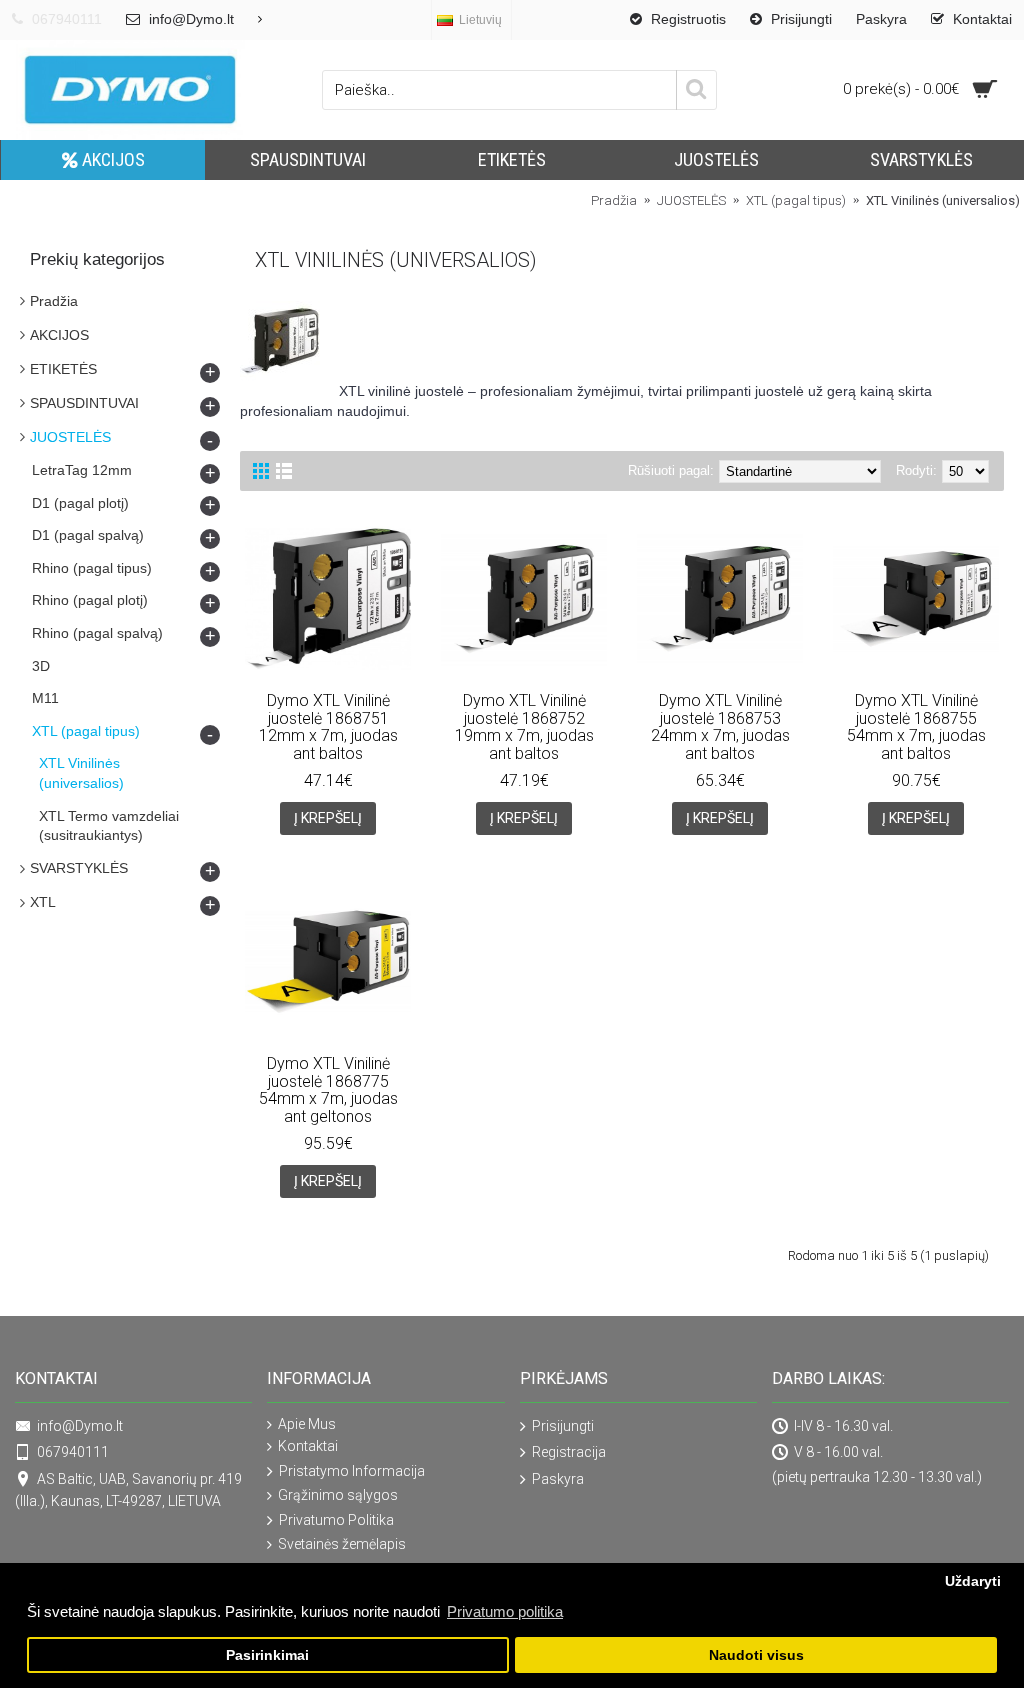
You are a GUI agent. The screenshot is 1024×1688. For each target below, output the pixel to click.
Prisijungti (563, 1426)
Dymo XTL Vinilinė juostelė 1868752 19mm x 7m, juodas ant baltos (524, 727)
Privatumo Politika (336, 1520)
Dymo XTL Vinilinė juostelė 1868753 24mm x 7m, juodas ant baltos (720, 727)
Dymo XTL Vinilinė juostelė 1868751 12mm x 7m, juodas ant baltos (328, 727)
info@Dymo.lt (80, 1426)
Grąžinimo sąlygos (338, 1495)
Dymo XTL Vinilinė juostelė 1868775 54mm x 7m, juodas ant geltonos (328, 1090)
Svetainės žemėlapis (342, 1544)
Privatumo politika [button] (505, 1611)
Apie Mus (307, 1424)
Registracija (569, 1452)
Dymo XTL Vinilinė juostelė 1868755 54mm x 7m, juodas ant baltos (916, 727)
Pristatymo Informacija (352, 1471)
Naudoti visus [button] (756, 1655)
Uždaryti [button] (973, 1581)
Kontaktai (308, 1446)
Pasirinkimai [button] (267, 1655)
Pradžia (54, 301)
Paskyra (558, 1479)
